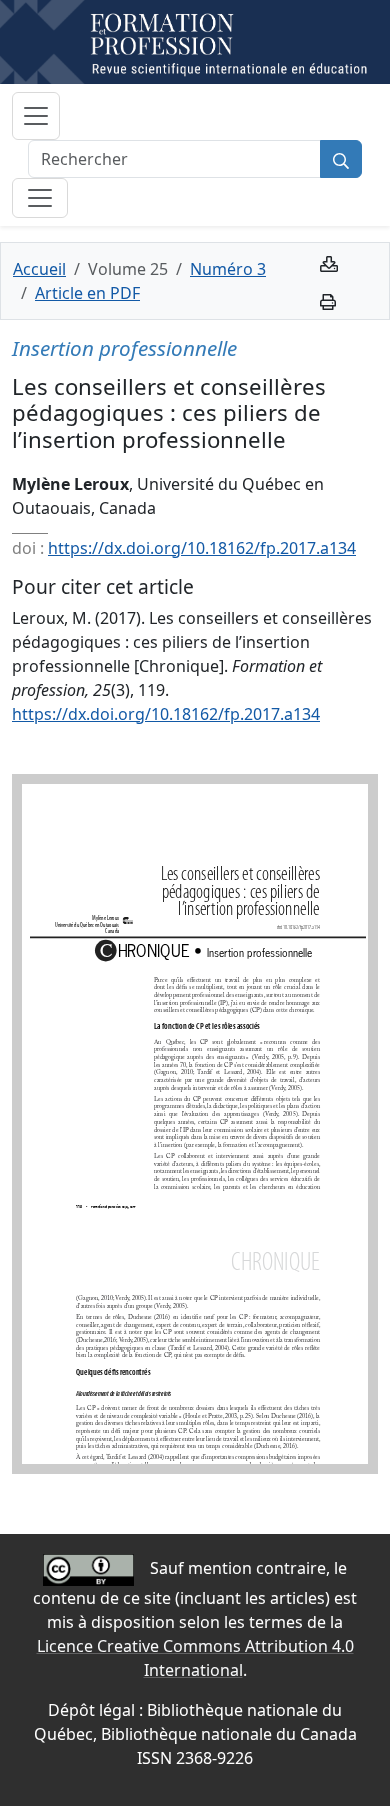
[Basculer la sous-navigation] (40, 198)
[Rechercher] (341, 159)
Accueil (39, 269)
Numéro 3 (228, 269)
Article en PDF (87, 293)
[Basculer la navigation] (36, 116)
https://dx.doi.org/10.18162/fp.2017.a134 (202, 548)
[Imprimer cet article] (328, 300)
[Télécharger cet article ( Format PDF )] (329, 262)
